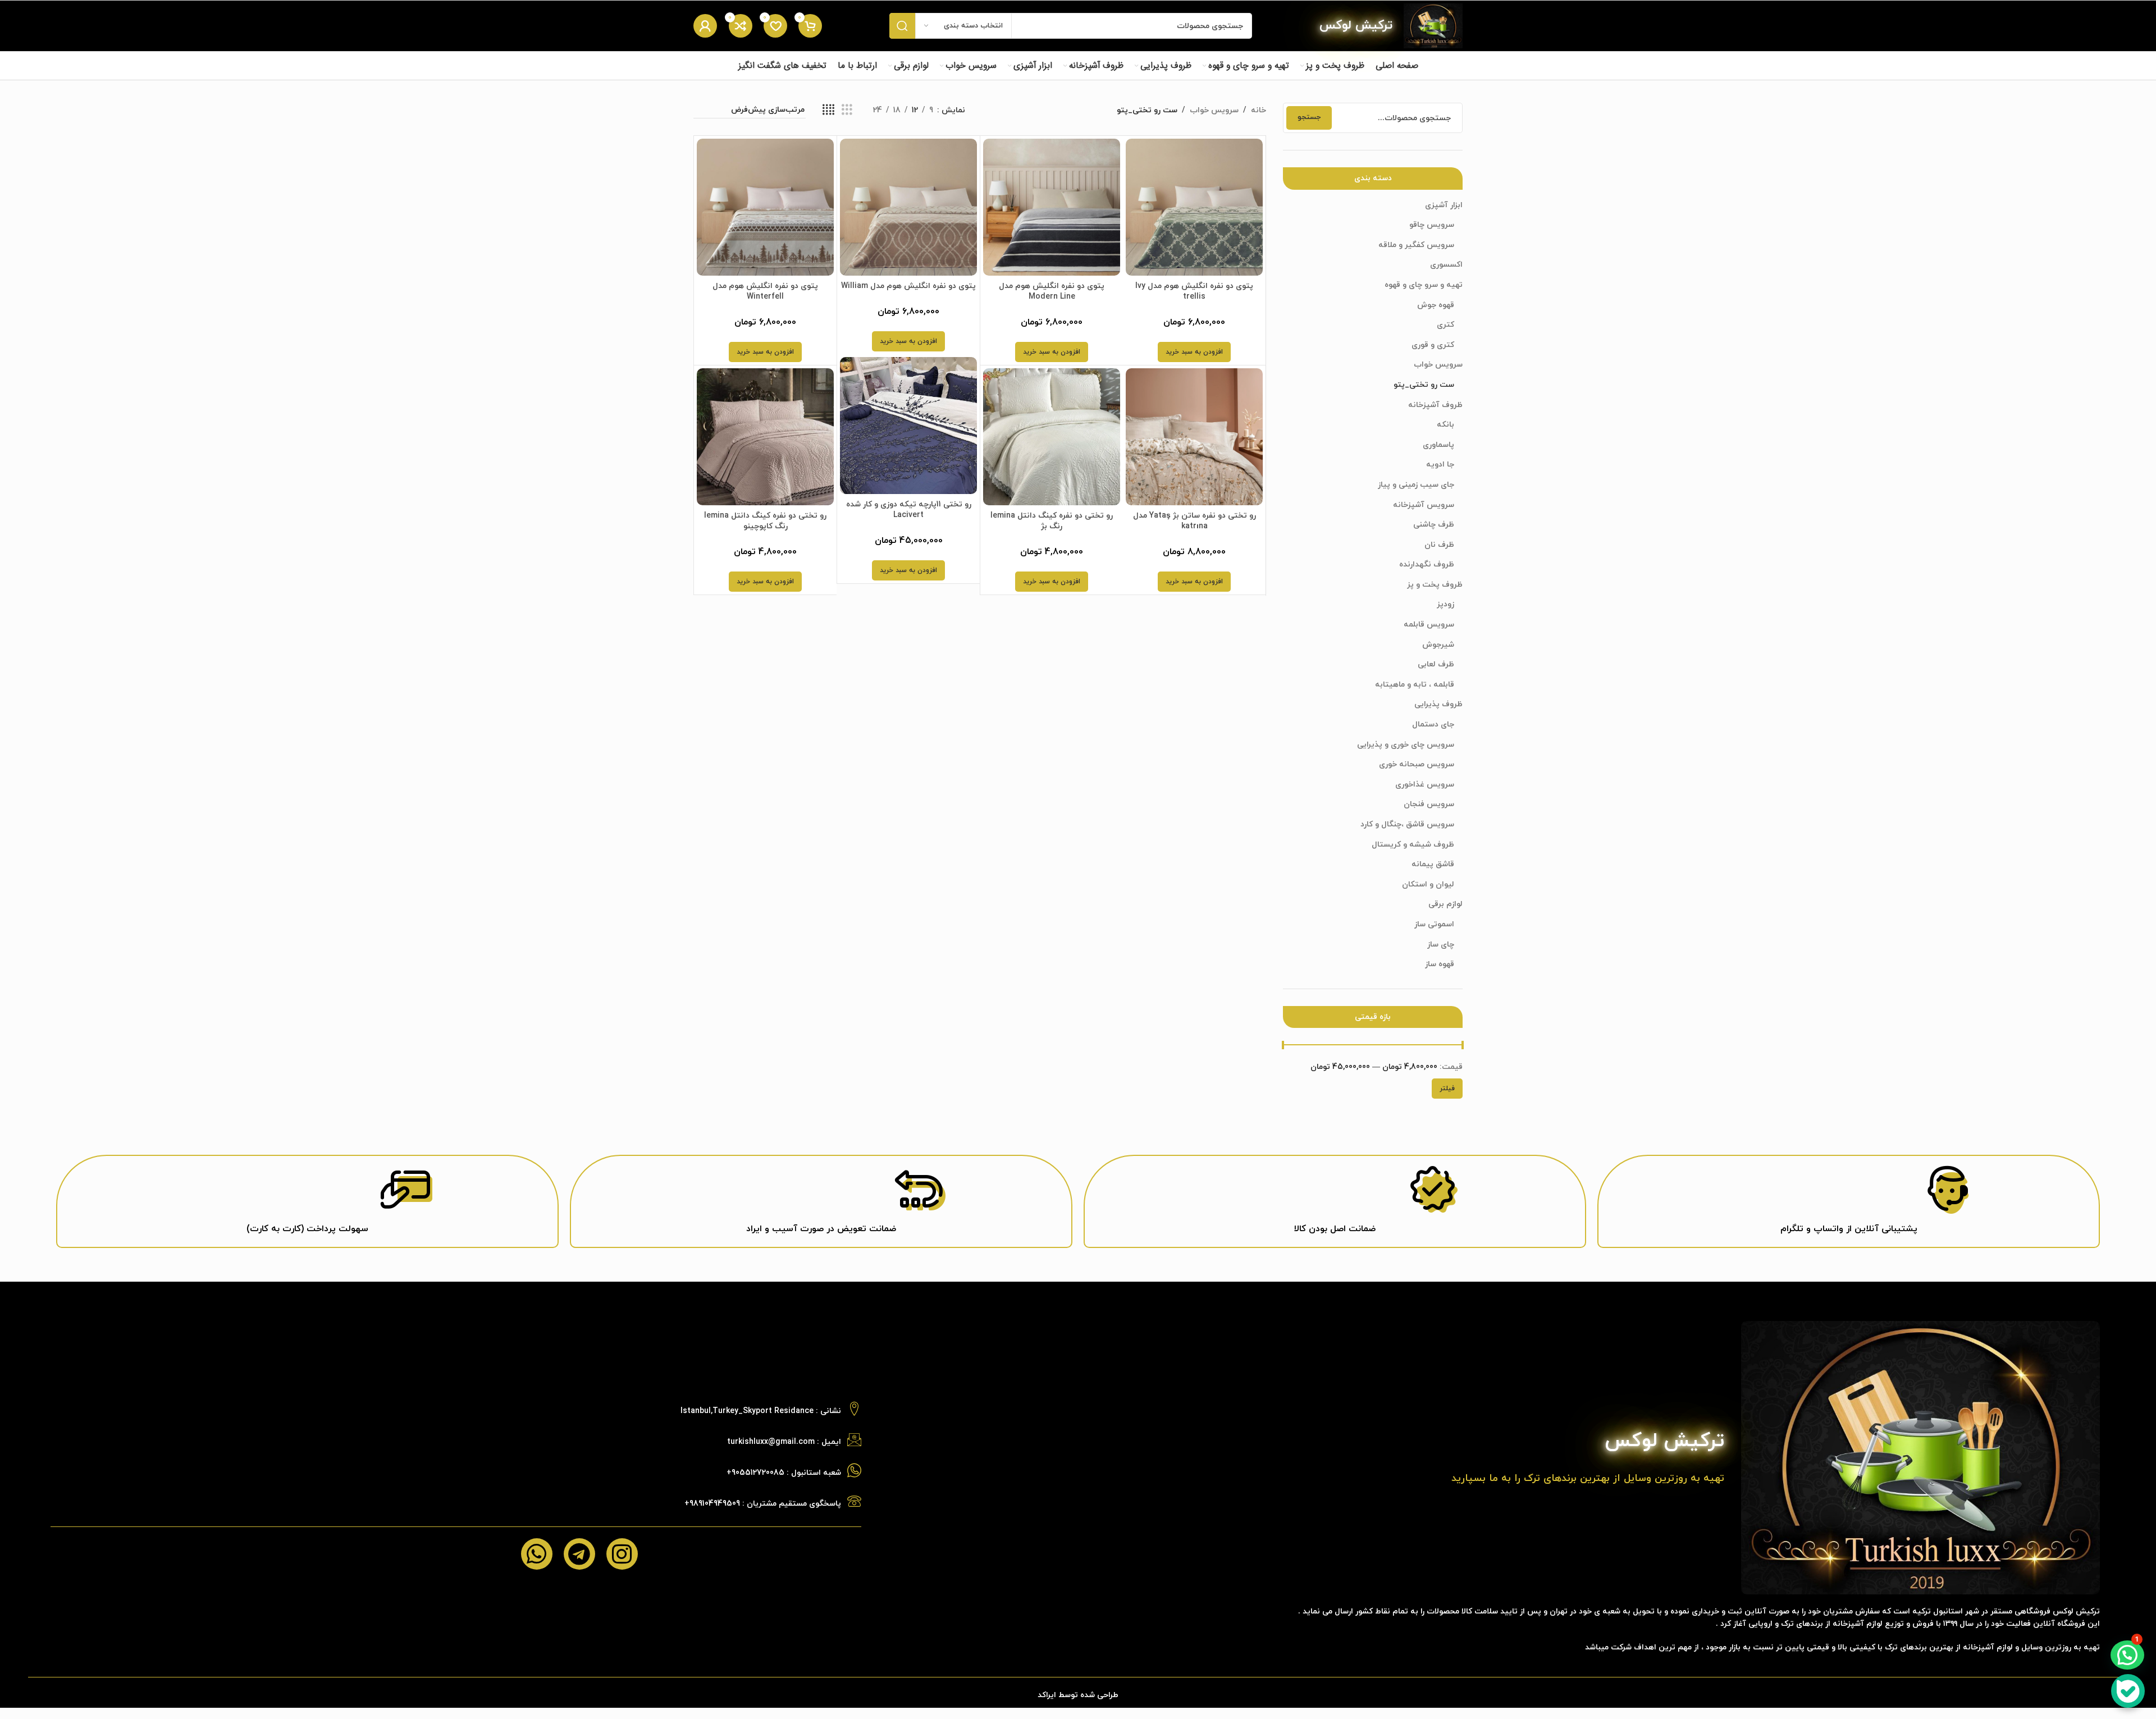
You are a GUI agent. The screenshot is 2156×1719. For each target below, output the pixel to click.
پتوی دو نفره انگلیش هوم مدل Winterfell (765, 292)
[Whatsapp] (537, 1554)
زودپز (1445, 604)
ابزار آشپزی (1444, 205)
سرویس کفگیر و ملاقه (1416, 245)
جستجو (1309, 117)
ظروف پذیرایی (1438, 704)
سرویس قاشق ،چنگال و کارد (1407, 824)
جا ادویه (1440, 465)
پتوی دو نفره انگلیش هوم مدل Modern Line (1052, 292)
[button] (1194, 352)
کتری (1445, 325)
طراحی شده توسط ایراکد (1078, 1695)
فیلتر (1447, 1089)
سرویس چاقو (1432, 225)
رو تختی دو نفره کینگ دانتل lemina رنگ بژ (1052, 521)
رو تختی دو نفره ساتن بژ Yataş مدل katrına (1195, 521)
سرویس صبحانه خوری (1417, 764)
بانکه (1445, 425)
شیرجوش (1438, 645)
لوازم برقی (1445, 904)
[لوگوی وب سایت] (1433, 25)
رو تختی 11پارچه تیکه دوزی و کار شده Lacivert (909, 510)
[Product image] (1194, 207)
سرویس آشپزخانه (1424, 505)
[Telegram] (579, 1554)
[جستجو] (902, 26)
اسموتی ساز (1434, 924)
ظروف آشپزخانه (1435, 405)
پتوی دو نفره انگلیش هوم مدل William (908, 286)
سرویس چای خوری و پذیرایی (1406, 745)
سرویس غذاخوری (1425, 785)
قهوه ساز (1440, 964)
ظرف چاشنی (1434, 525)
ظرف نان (1439, 545)
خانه (1259, 110)
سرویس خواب (1438, 365)
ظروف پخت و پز (1435, 585)
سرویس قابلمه (1429, 625)
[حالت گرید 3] (847, 110)
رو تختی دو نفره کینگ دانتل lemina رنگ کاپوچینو (765, 521)
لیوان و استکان (1428, 884)
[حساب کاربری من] (705, 26)
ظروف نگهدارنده (1427, 564)
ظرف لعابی (1436, 664)
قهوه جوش (1436, 305)
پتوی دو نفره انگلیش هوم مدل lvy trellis (1194, 292)
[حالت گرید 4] (828, 110)
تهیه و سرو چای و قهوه (1424, 285)
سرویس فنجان (1429, 804)
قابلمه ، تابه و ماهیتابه (1415, 685)
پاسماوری (1438, 445)
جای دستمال (1433, 724)
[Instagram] (622, 1554)
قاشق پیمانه (1433, 864)
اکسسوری (1446, 265)
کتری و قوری (1433, 345)
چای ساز (1441, 945)
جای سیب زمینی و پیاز (1416, 485)
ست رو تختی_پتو (1424, 385)
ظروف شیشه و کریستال (1413, 845)
